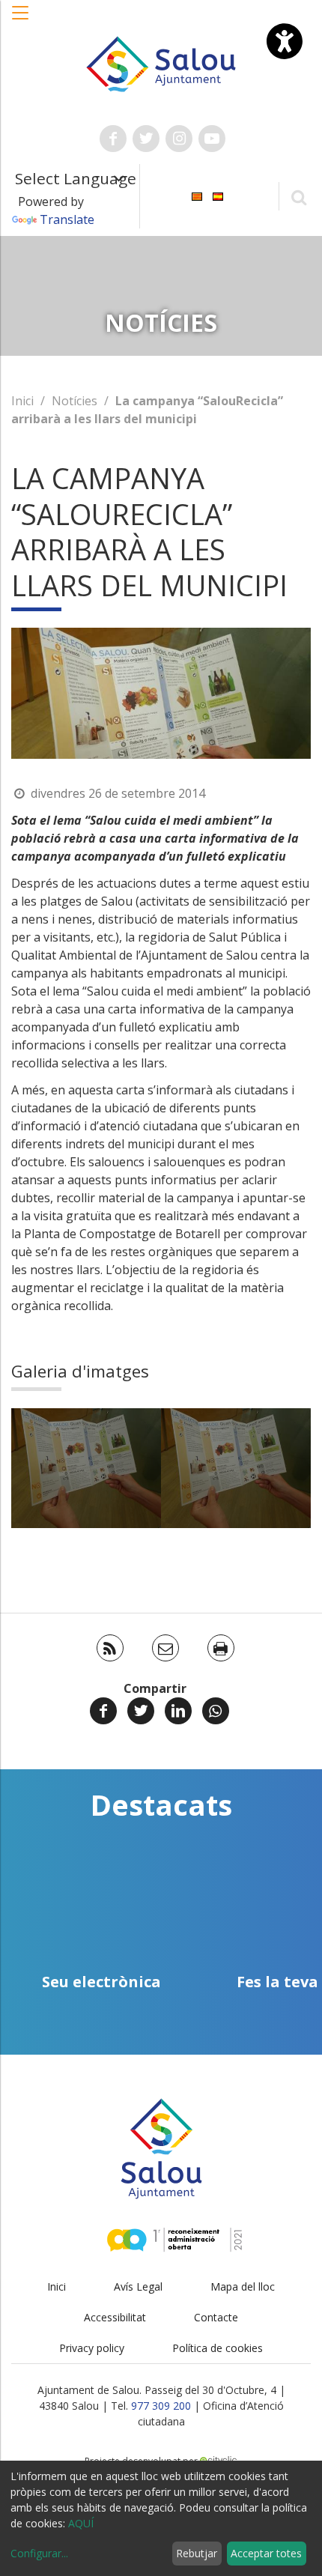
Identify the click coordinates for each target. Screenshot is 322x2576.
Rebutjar (197, 2553)
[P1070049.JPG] (86, 1468)
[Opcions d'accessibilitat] (285, 41)
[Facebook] (103, 1711)
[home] (161, 63)
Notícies (75, 401)
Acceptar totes (266, 2553)
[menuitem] (197, 195)
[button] (21, 20)
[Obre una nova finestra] (113, 139)
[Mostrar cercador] (298, 197)
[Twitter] (141, 1711)
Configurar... (39, 2553)
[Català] (197, 195)
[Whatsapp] (216, 1711)
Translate (67, 219)
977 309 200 (161, 2406)
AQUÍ (81, 2523)
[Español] (218, 195)
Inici (22, 401)
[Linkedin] (178, 1711)
